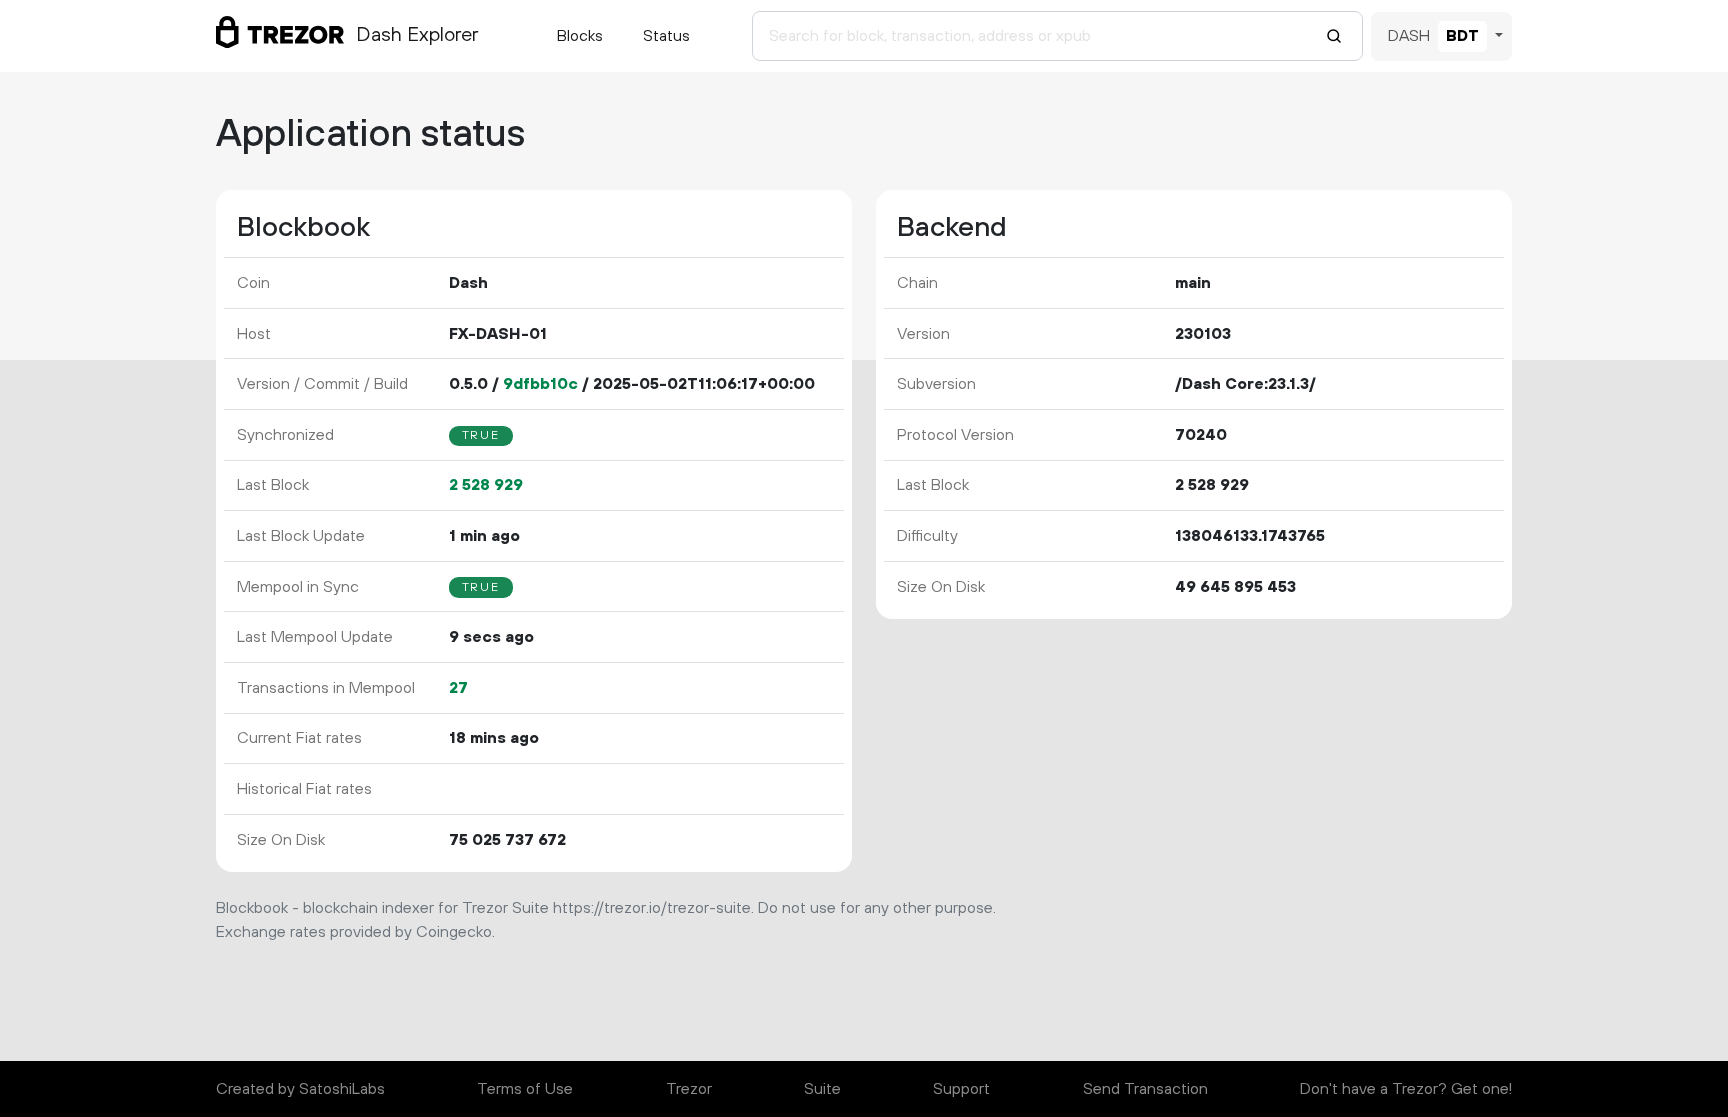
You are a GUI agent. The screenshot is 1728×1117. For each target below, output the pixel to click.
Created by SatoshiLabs (300, 1089)
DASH (1409, 36)
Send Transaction (1145, 1089)
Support (961, 1089)
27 (458, 688)
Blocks (580, 36)
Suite (822, 1089)
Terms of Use (525, 1089)
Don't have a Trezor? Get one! (1406, 1089)
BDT (1462, 36)
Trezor (689, 1089)
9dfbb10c (540, 384)
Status (666, 36)
